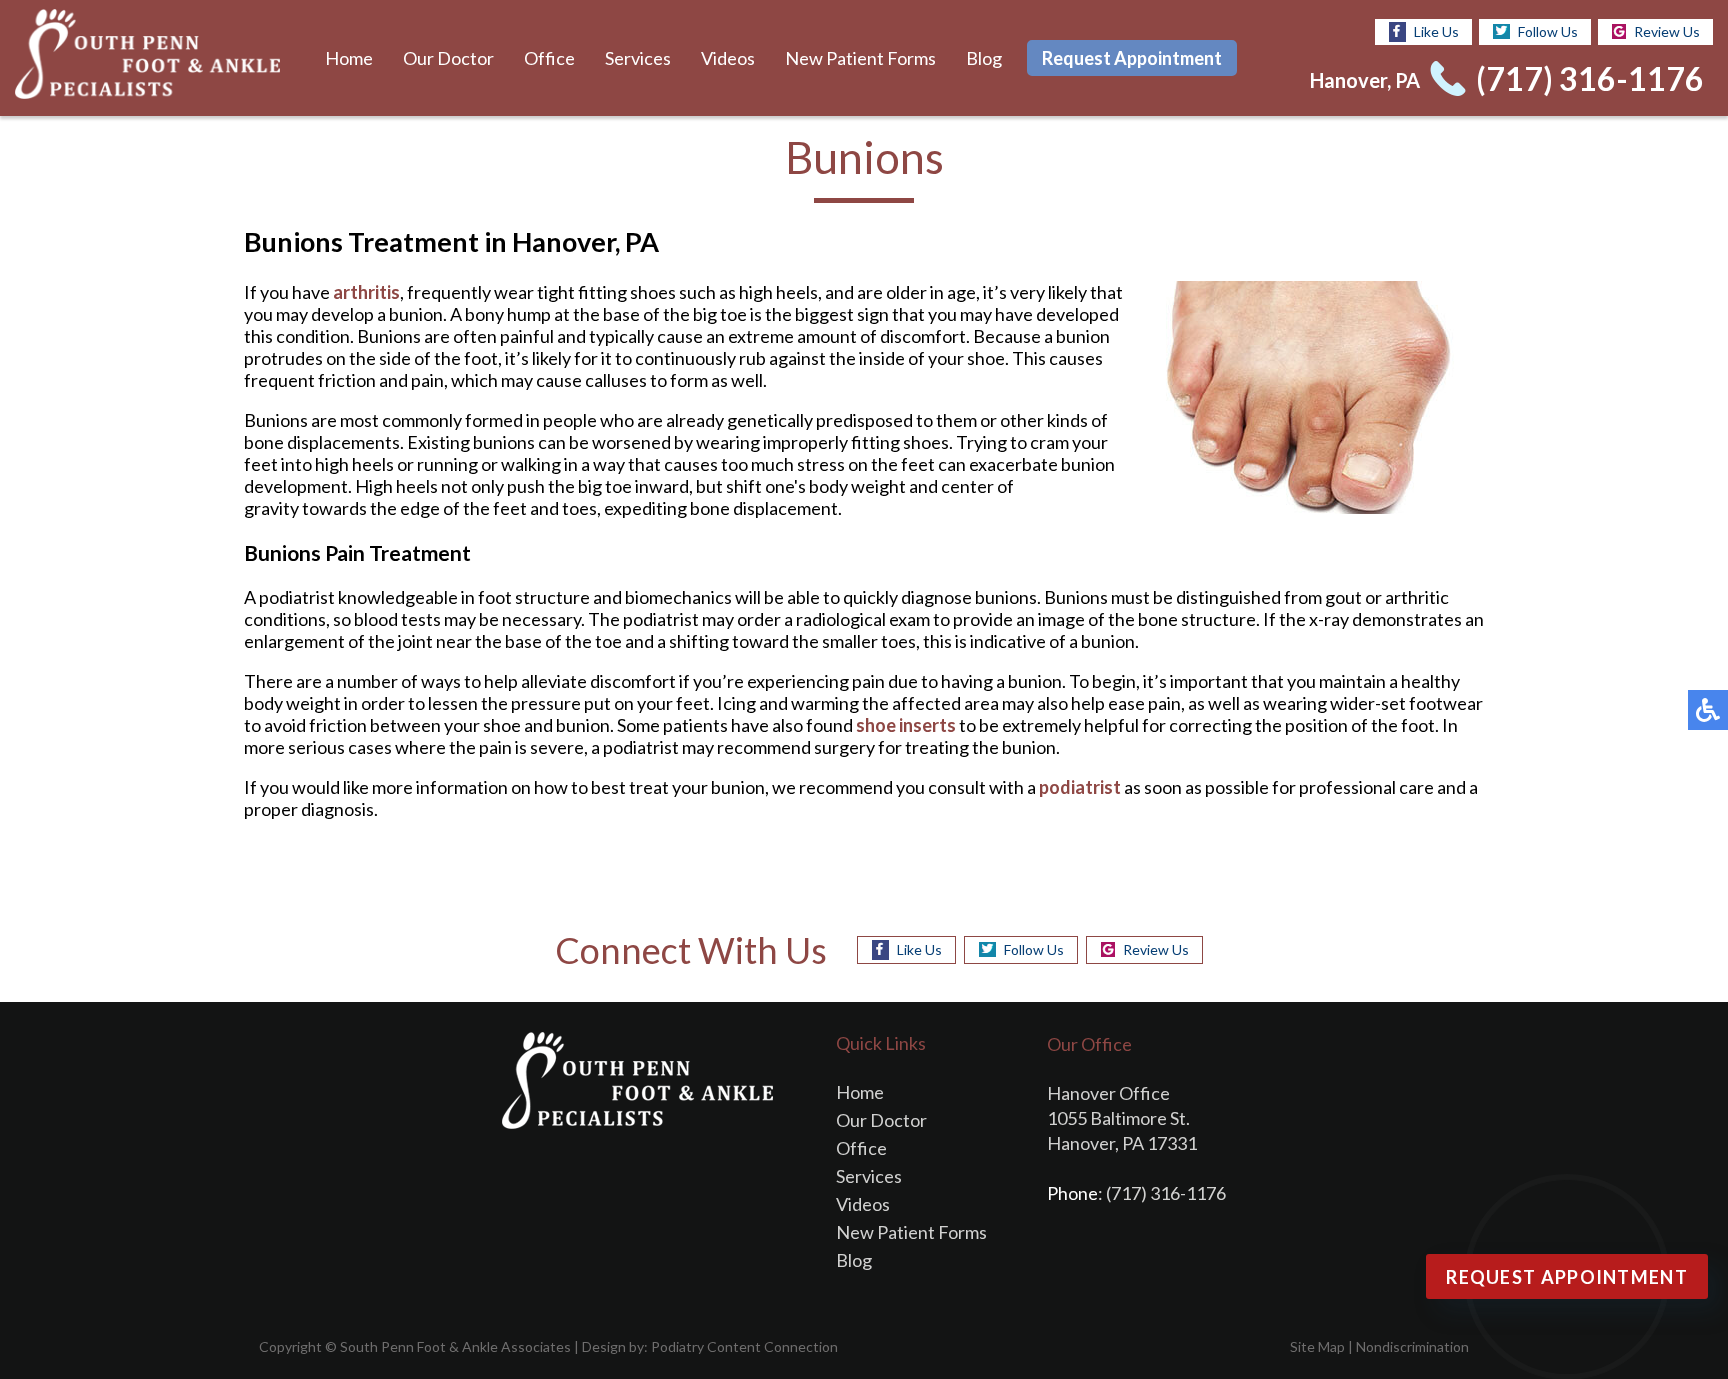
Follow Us (1548, 31)
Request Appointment (1132, 58)
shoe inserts (906, 725)
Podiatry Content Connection (744, 1346)
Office (549, 58)
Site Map (1317, 1346)
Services (638, 58)
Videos (728, 58)
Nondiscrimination (1412, 1346)
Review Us (1667, 31)
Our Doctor (448, 58)
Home (349, 58)
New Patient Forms (860, 58)
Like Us (1436, 31)
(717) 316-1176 (1590, 78)
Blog (984, 58)
